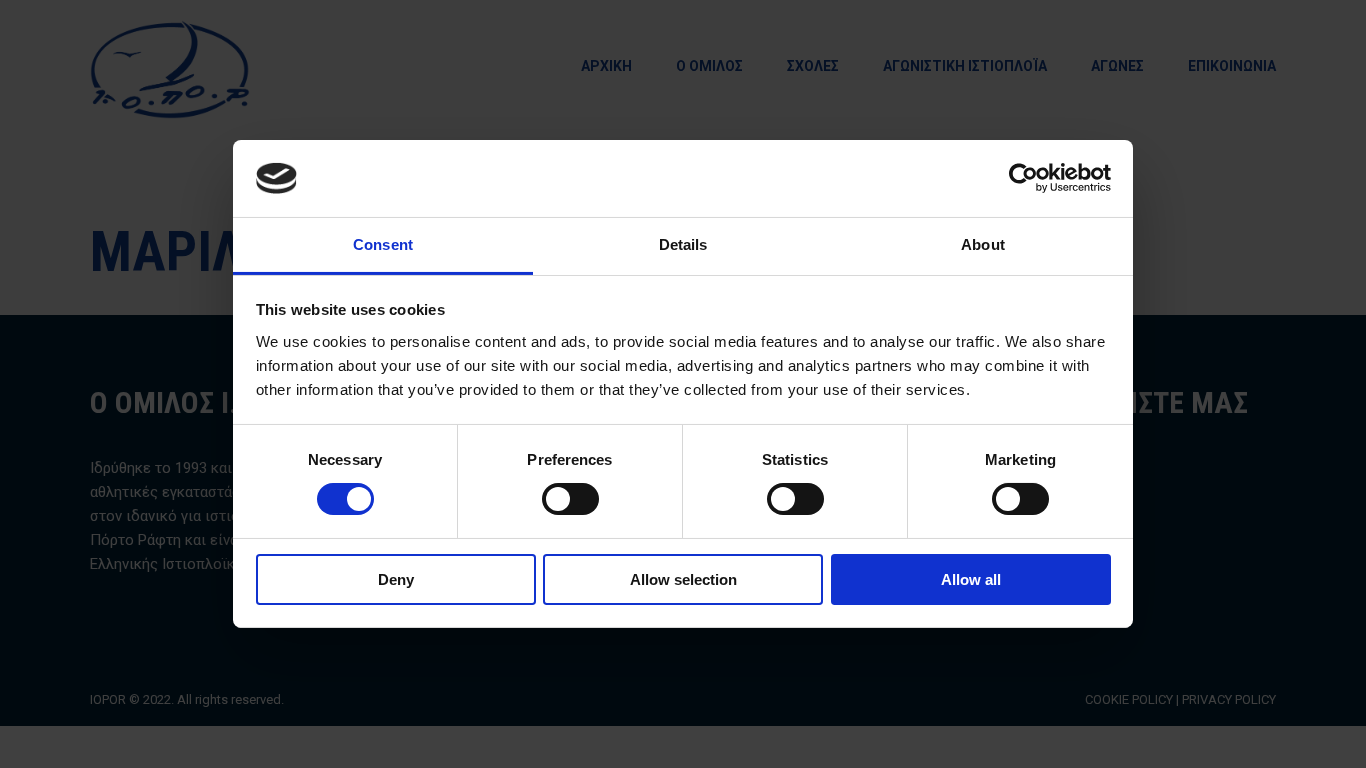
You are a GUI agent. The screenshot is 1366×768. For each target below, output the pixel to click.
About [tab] (983, 244)
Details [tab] (683, 244)
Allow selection (683, 579)
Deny (396, 579)
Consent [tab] (383, 244)
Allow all (971, 579)
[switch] (570, 499)
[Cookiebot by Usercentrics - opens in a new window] (1023, 178)
